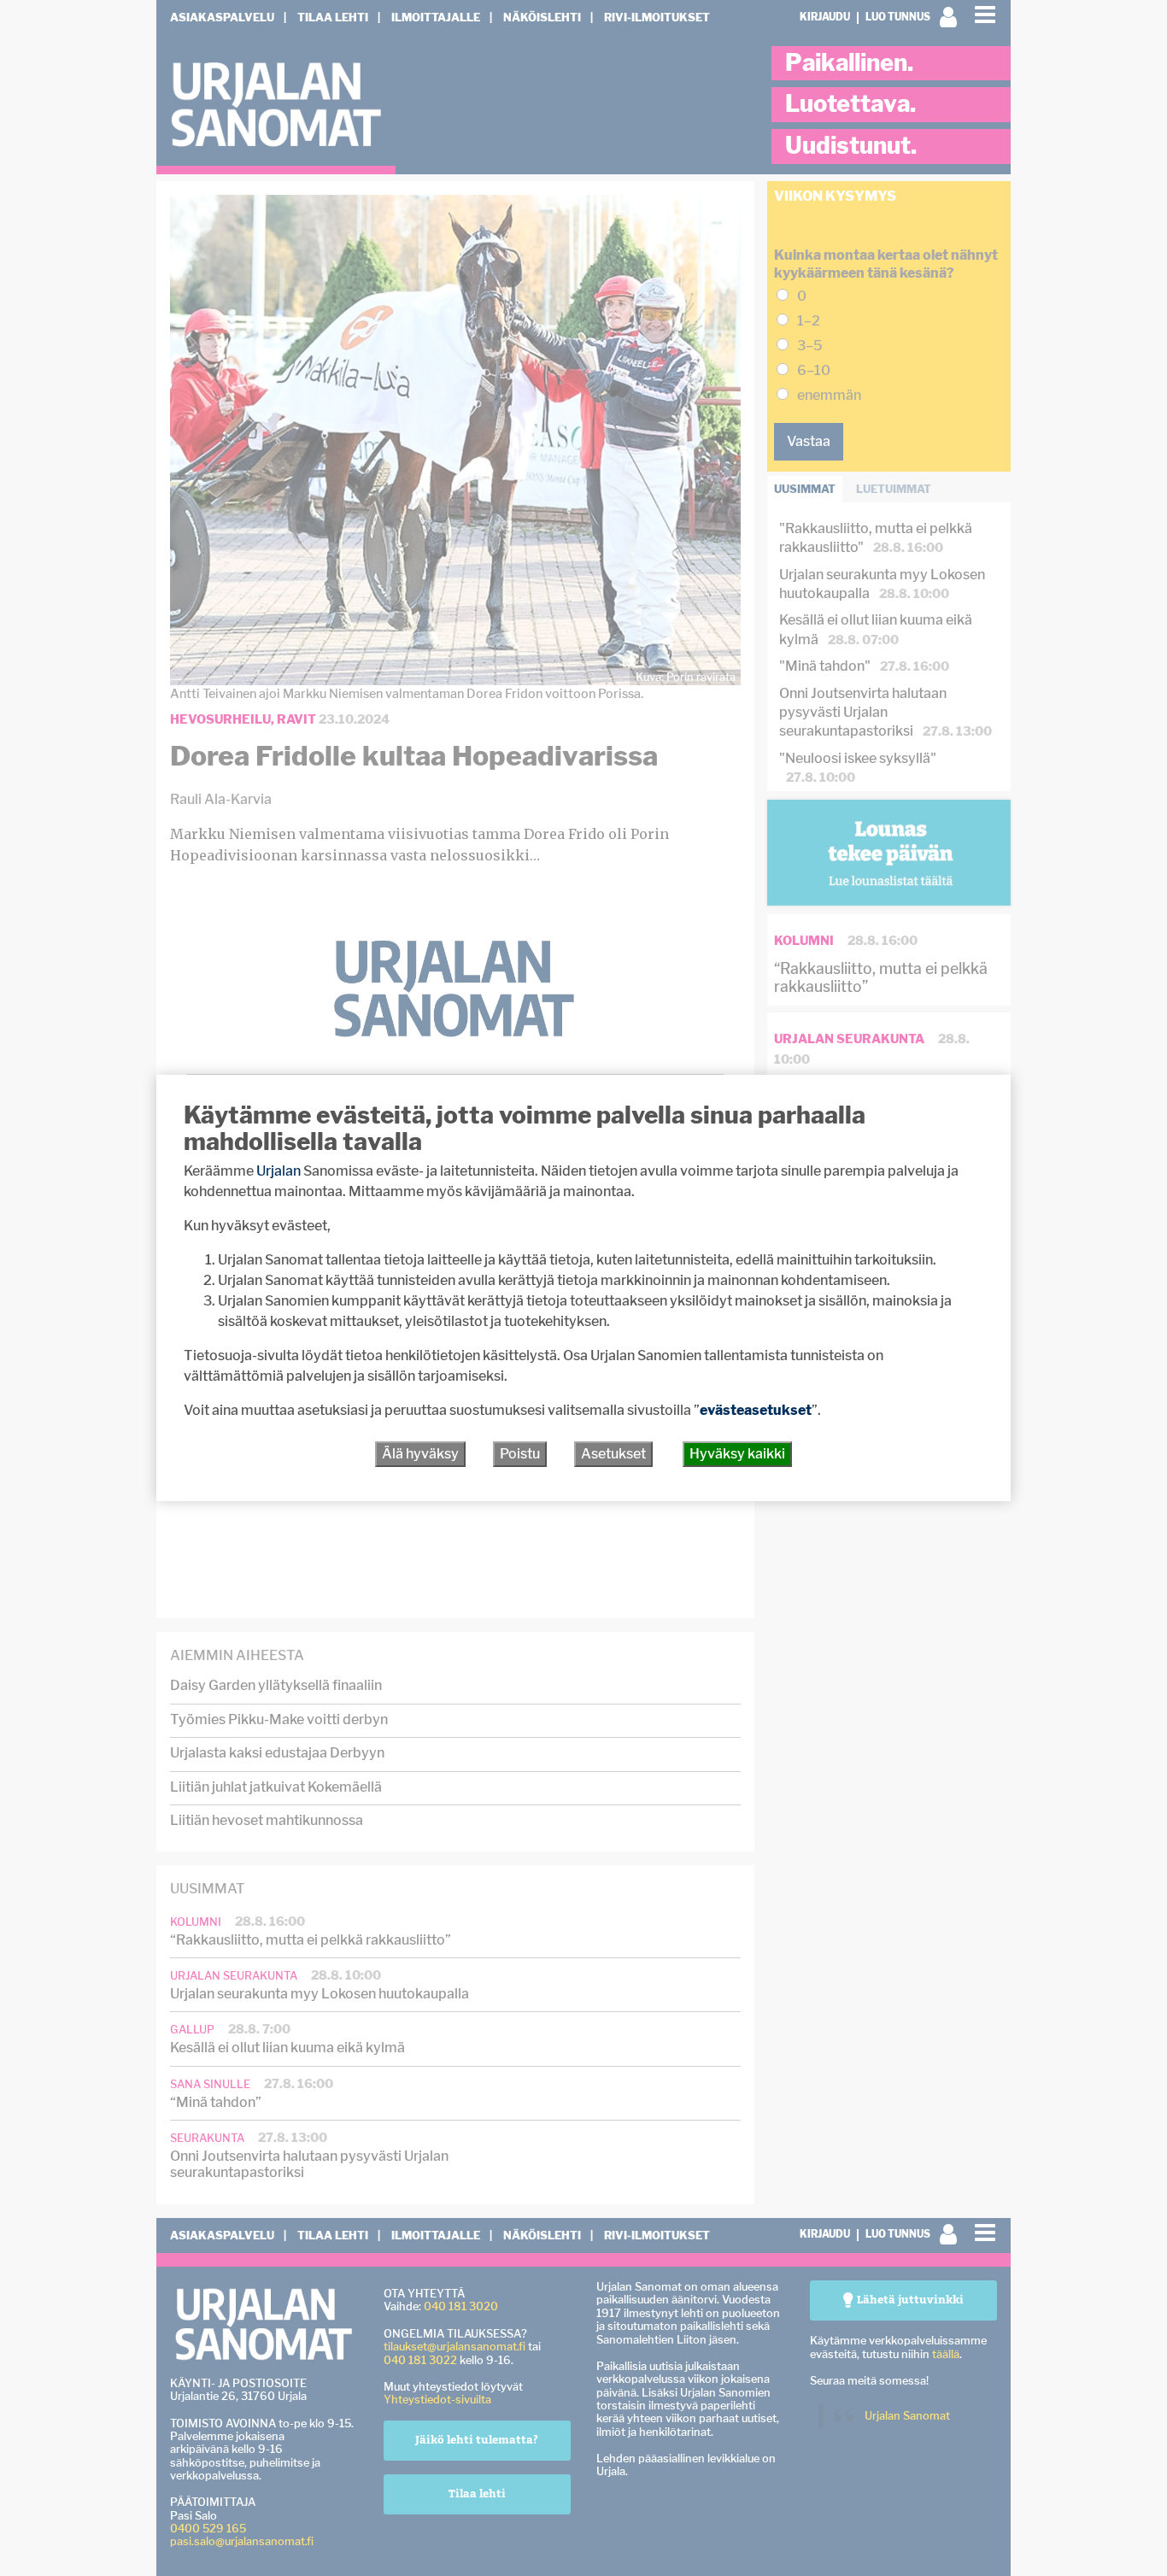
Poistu (520, 1454)
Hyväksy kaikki (737, 1454)
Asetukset (613, 1454)
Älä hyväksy (420, 1454)
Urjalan (279, 1171)
